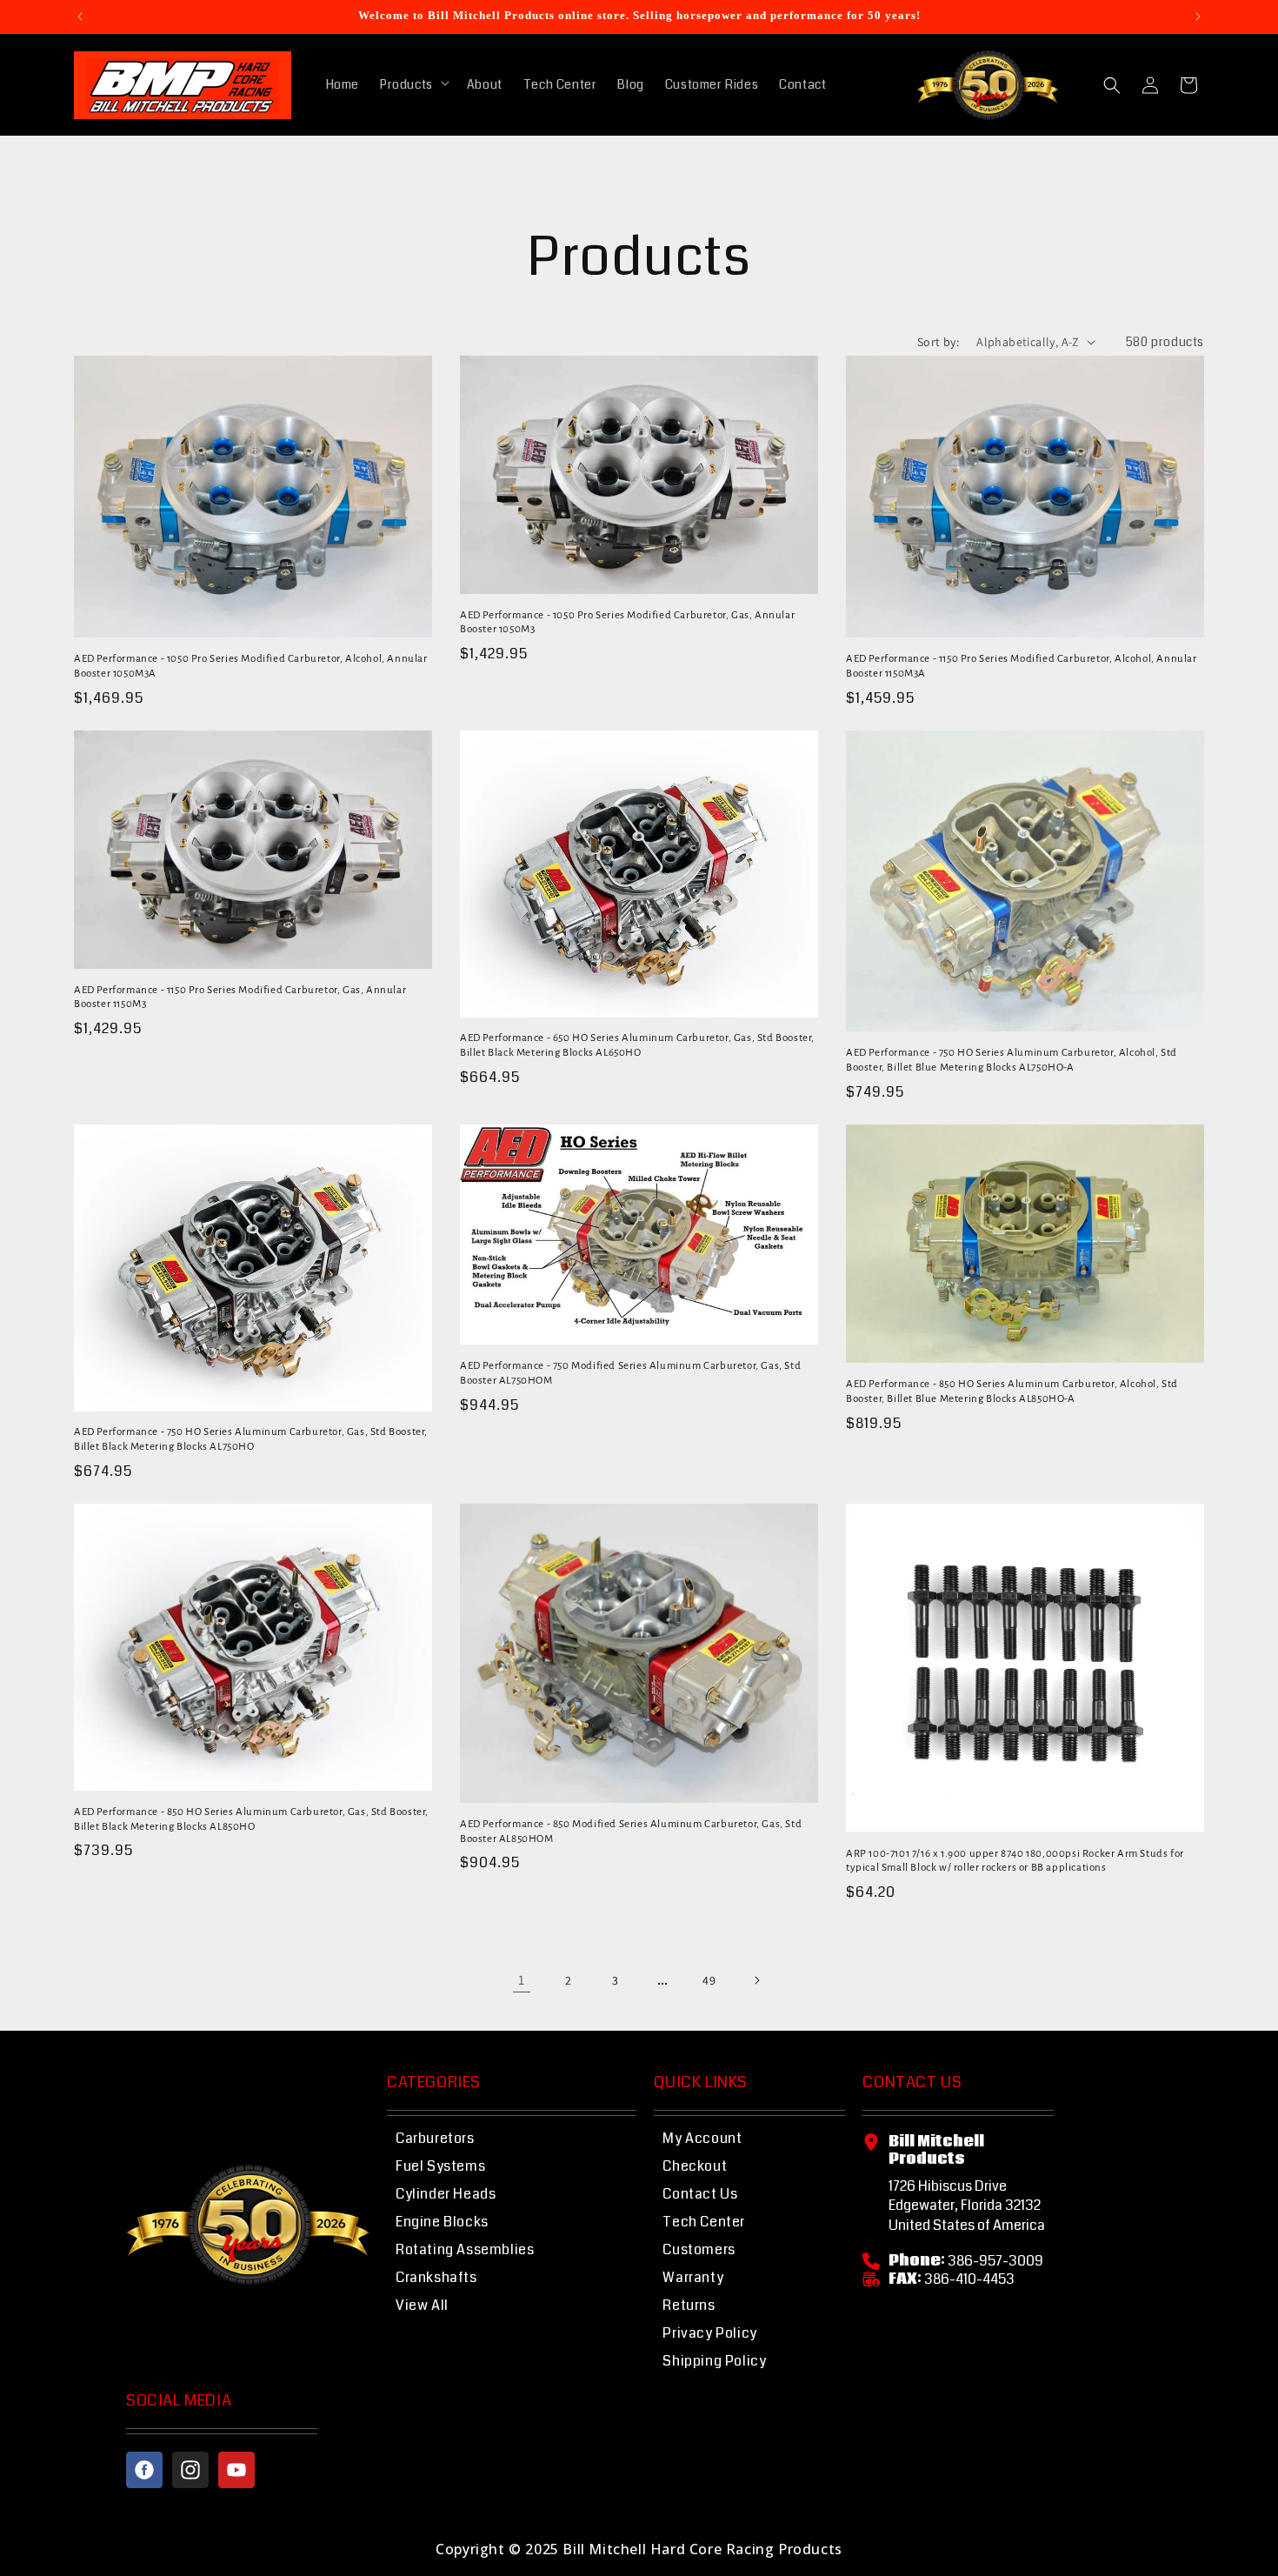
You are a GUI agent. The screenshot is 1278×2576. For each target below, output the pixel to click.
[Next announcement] (1198, 17)
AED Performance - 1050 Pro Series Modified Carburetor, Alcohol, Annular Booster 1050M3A (251, 666)
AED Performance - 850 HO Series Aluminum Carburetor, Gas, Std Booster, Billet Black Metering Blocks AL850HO (251, 1819)
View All (422, 2305)
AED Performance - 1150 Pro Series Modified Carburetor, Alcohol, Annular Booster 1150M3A (1022, 666)
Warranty (693, 2277)
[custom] (144, 2470)
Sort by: (938, 342)
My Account (702, 2138)
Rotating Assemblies (465, 2249)
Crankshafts (436, 2277)
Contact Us (700, 2194)
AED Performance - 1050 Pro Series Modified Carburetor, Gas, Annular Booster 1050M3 (627, 623)
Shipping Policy (714, 2361)
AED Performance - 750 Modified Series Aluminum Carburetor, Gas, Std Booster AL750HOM (630, 1373)
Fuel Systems (440, 2166)
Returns (689, 2305)
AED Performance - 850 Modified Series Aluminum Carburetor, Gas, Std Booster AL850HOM (631, 1832)
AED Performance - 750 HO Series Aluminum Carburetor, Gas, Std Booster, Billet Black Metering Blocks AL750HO (251, 1439)
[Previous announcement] (80, 17)
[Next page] (756, 1980)
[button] (413, 84)
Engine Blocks (442, 2222)
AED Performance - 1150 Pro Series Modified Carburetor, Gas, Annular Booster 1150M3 (240, 998)
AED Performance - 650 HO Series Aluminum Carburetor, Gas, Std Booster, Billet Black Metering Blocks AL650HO (637, 1045)
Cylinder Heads (446, 2194)
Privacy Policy (709, 2333)
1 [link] (522, 1980)
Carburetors (435, 2138)
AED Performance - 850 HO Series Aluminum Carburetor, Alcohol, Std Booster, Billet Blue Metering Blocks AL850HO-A (1012, 1391)
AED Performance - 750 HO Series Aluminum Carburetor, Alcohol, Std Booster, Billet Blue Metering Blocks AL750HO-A (1012, 1060)
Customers (699, 2249)
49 (709, 1980)
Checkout (695, 2166)
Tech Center (704, 2222)
